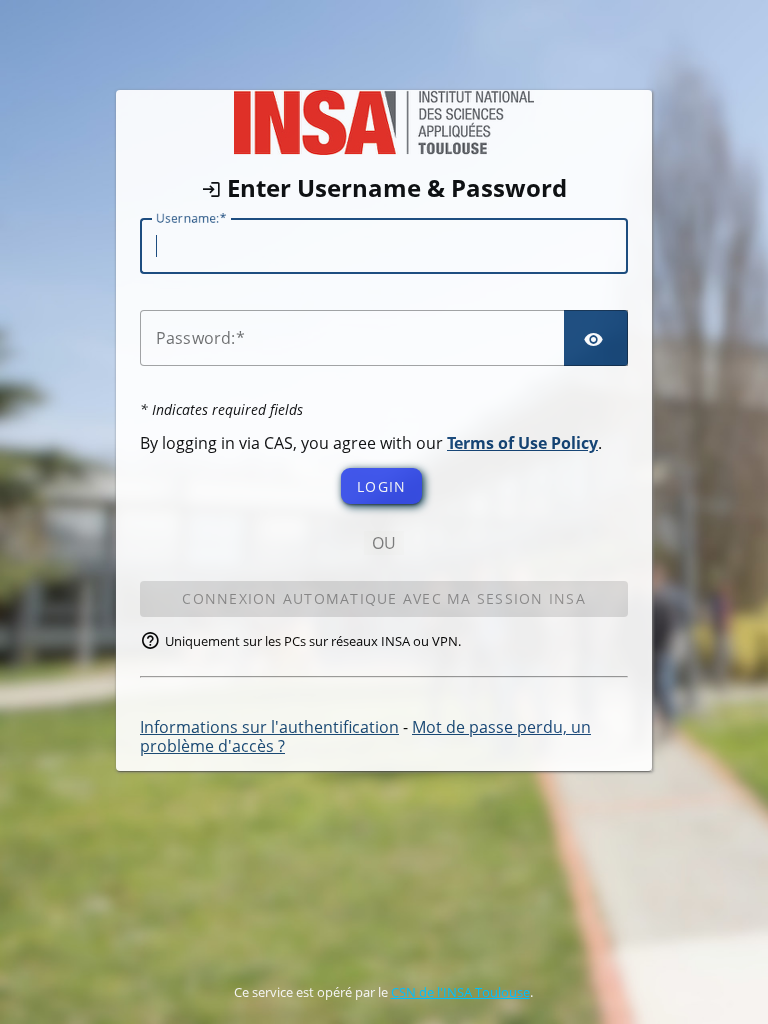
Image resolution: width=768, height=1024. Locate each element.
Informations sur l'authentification (269, 727)
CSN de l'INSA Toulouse (460, 992)
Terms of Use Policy (522, 443)
